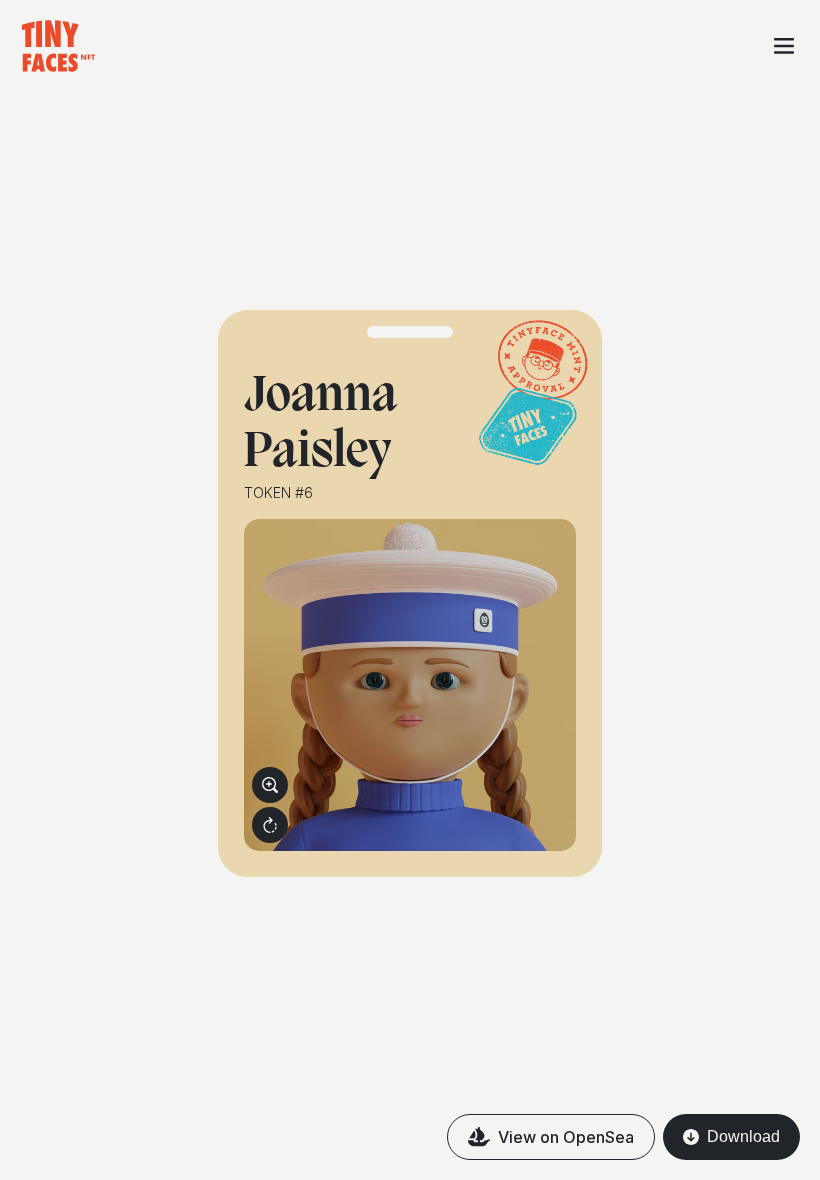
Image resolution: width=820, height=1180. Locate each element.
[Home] (49, 46)
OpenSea (566, 1137)
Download (743, 1136)
